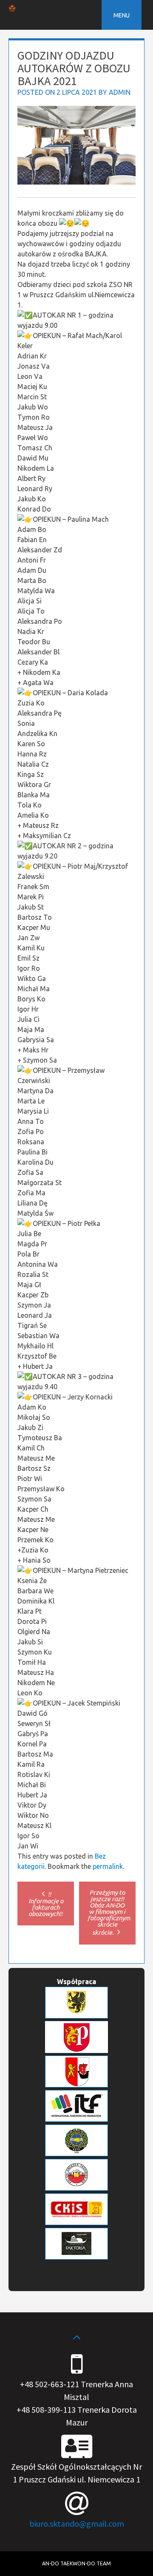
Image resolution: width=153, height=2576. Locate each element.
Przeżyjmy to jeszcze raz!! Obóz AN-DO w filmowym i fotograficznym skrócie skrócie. (109, 1912)
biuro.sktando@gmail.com (77, 2523)
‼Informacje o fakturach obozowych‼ (46, 1904)
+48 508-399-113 (46, 2410)
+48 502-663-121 (50, 2384)
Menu (122, 15)
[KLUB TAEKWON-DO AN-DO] (12, 9)
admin (120, 92)
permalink (108, 1866)
